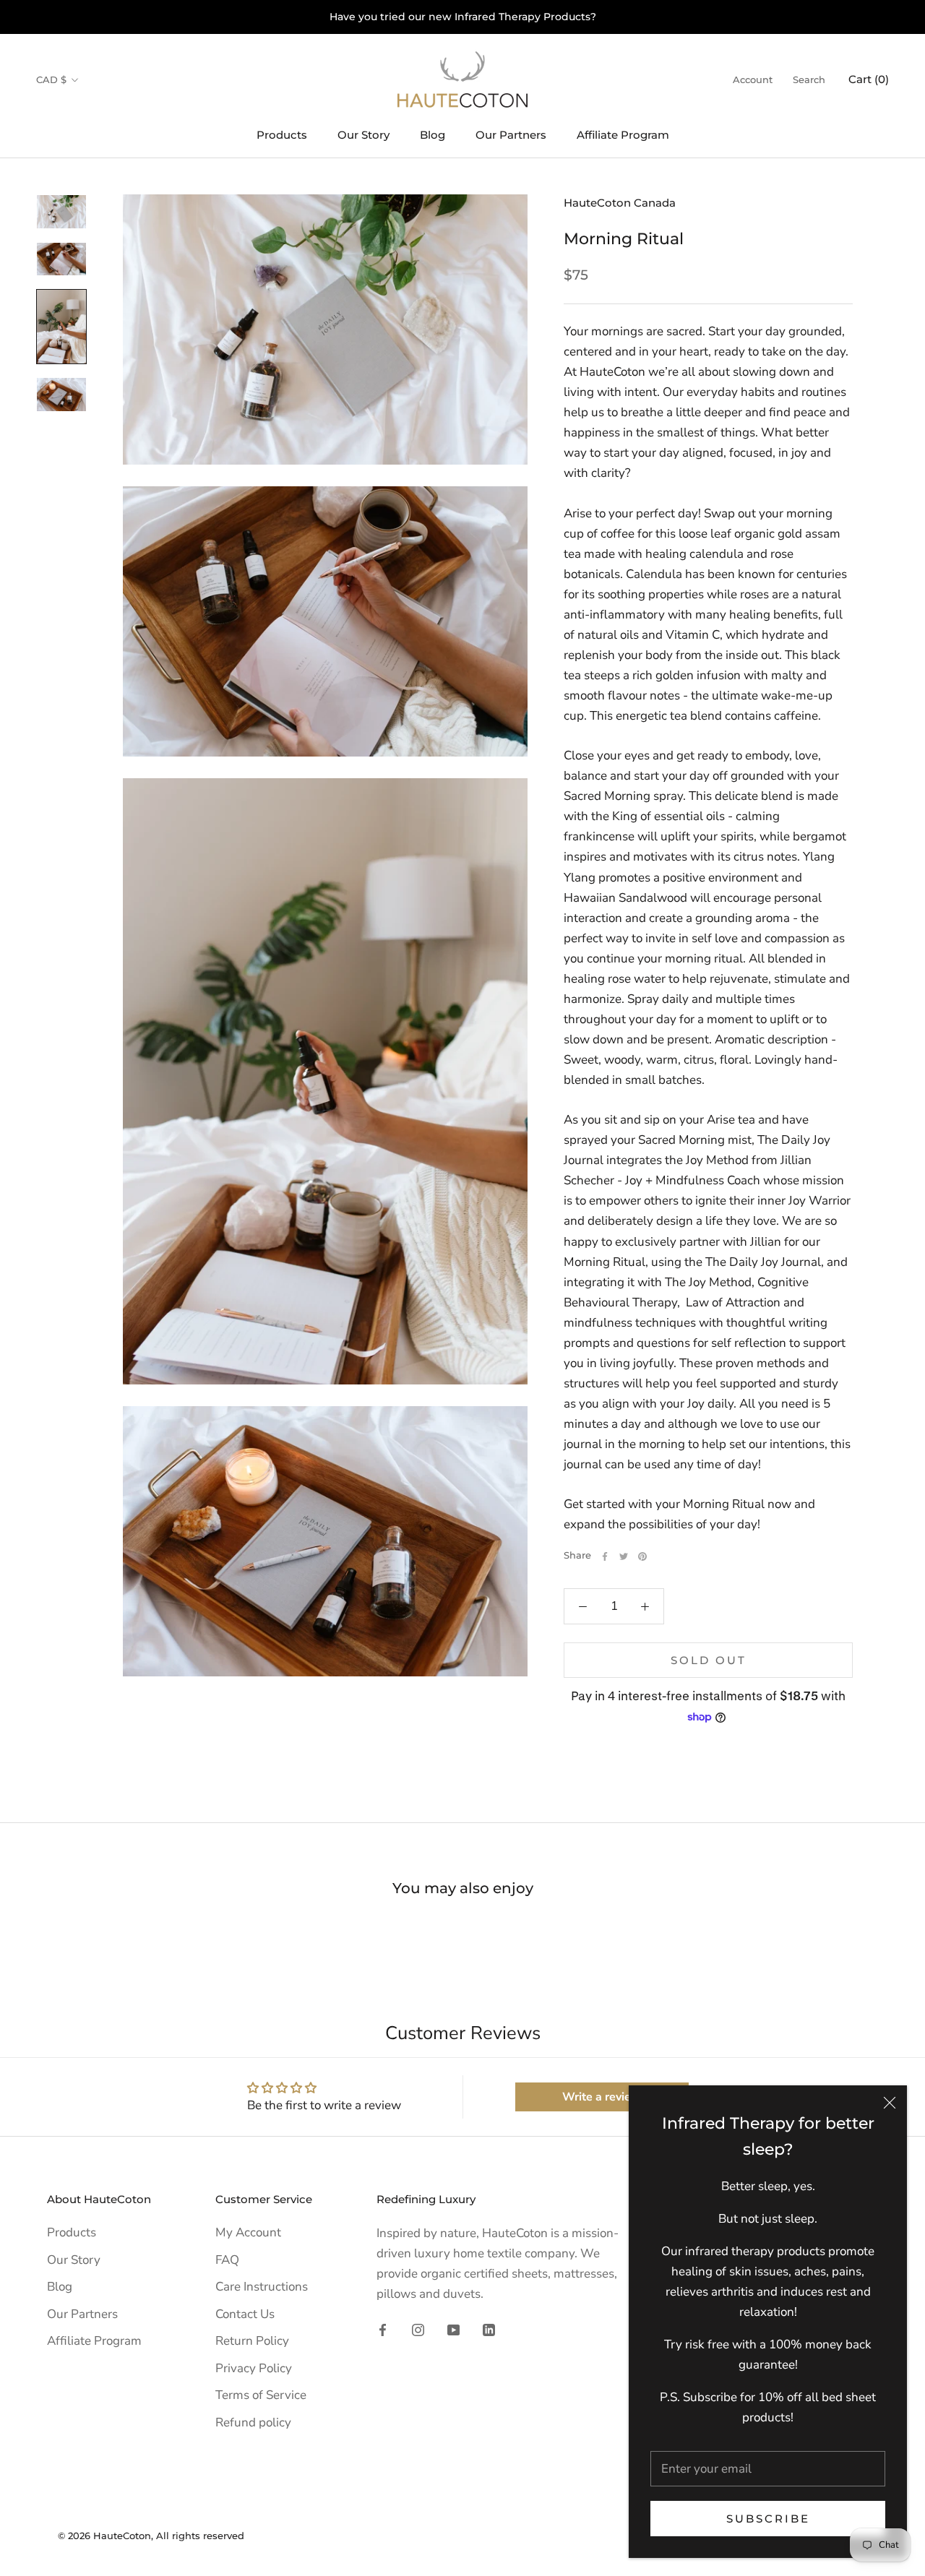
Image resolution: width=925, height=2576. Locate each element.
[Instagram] (418, 2329)
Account (753, 79)
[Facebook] (605, 1556)
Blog (433, 135)
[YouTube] (453, 2329)
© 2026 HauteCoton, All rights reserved (151, 2536)
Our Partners (511, 135)
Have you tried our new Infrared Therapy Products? (463, 17)
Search (809, 79)
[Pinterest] (642, 1556)
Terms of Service (261, 2395)
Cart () (869, 79)
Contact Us (245, 2314)
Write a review (602, 2097)
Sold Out (709, 1660)
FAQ (227, 2260)
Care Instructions (262, 2287)
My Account (248, 2232)
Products (282, 135)
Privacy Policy (254, 2368)
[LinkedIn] (489, 2329)
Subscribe (768, 2519)
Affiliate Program (623, 135)
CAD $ (51, 79)
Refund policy (253, 2422)
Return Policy (252, 2341)
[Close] (890, 2103)
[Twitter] (624, 1556)
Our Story (363, 135)
